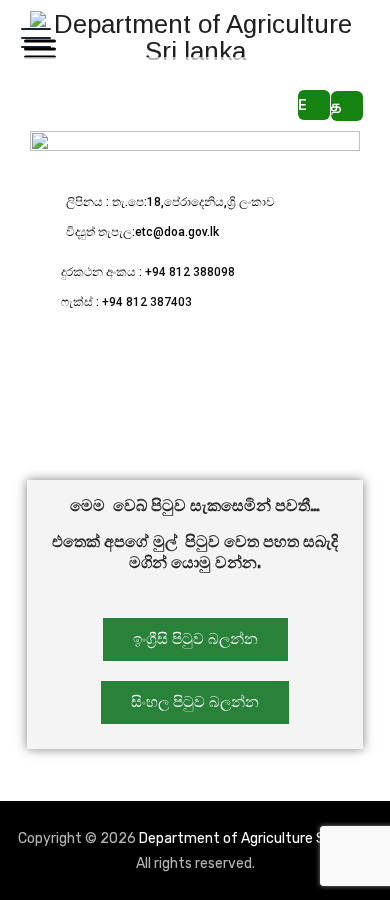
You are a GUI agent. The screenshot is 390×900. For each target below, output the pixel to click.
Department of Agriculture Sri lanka (254, 838)
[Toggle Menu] (36, 48)
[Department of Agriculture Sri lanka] (195, 37)
